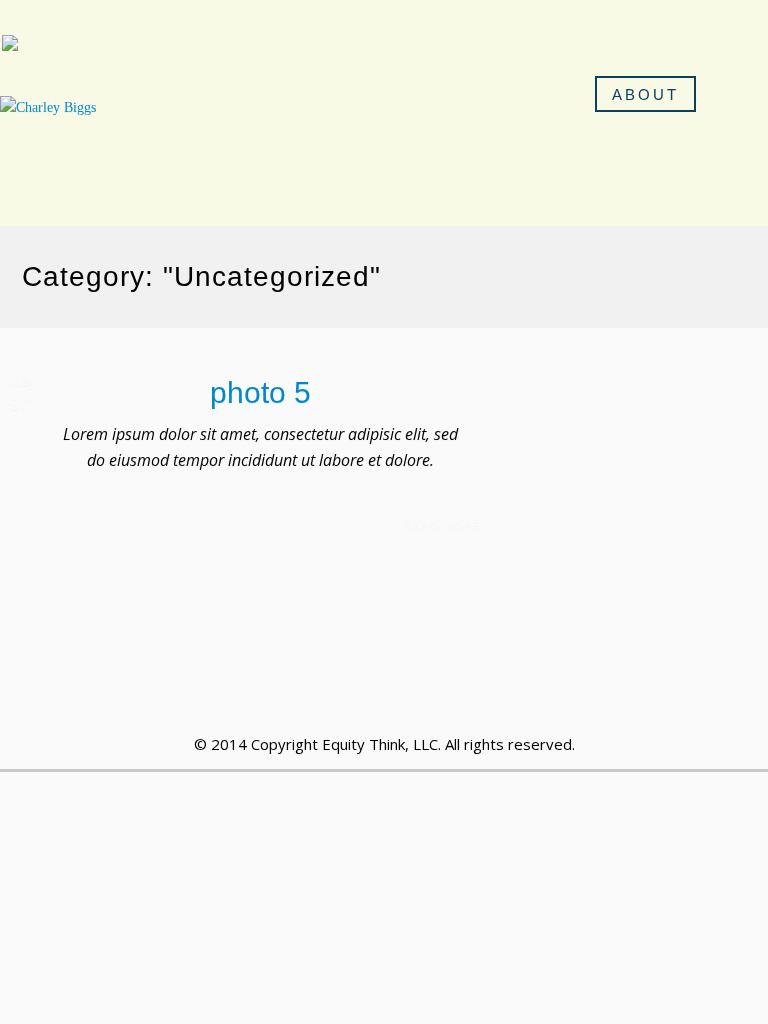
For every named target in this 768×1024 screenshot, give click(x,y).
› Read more (437, 525)
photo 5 (260, 392)
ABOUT (645, 94)
